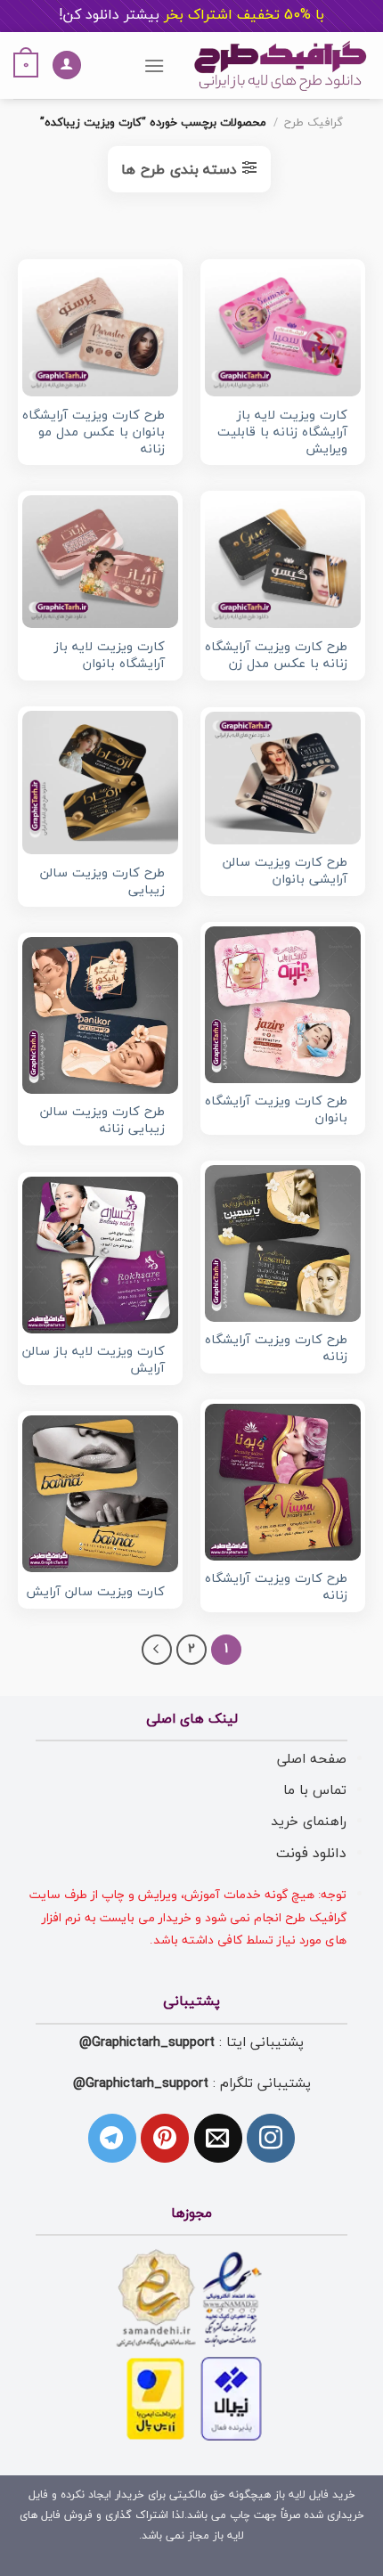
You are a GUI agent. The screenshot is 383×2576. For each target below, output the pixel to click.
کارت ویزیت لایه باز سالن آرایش (94, 1361)
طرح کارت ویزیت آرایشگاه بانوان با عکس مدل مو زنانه (94, 433)
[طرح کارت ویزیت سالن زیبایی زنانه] (100, 1015)
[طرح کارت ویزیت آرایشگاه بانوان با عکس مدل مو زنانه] (100, 330)
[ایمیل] (218, 2138)
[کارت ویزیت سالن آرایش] (100, 1493)
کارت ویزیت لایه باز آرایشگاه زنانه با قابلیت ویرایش (282, 433)
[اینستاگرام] (271, 2138)
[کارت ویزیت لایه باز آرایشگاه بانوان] (100, 562)
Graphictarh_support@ (147, 2042)
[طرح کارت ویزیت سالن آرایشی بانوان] (283, 778)
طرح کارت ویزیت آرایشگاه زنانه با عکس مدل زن (276, 656)
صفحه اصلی (312, 1759)
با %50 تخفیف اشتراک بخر (191, 15)
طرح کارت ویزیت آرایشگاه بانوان (276, 1110)
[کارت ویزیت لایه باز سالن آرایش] (100, 1255)
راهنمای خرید (309, 1822)
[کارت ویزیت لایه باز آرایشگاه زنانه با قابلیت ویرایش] (283, 330)
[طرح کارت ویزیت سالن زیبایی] (100, 783)
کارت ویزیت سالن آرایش (95, 1593)
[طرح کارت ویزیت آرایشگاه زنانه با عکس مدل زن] (283, 562)
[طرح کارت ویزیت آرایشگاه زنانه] (283, 1243)
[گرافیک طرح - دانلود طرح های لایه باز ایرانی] (281, 65)
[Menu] (154, 65)
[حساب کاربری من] (67, 65)
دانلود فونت (311, 1854)
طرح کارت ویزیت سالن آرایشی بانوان (285, 872)
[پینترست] (165, 2138)
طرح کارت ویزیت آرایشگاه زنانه (276, 1349)
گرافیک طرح (314, 123)
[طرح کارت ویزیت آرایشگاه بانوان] (283, 1004)
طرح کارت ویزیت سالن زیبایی (102, 882)
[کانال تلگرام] (112, 2138)
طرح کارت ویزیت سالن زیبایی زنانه (102, 1121)
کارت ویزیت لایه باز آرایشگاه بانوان (110, 656)
